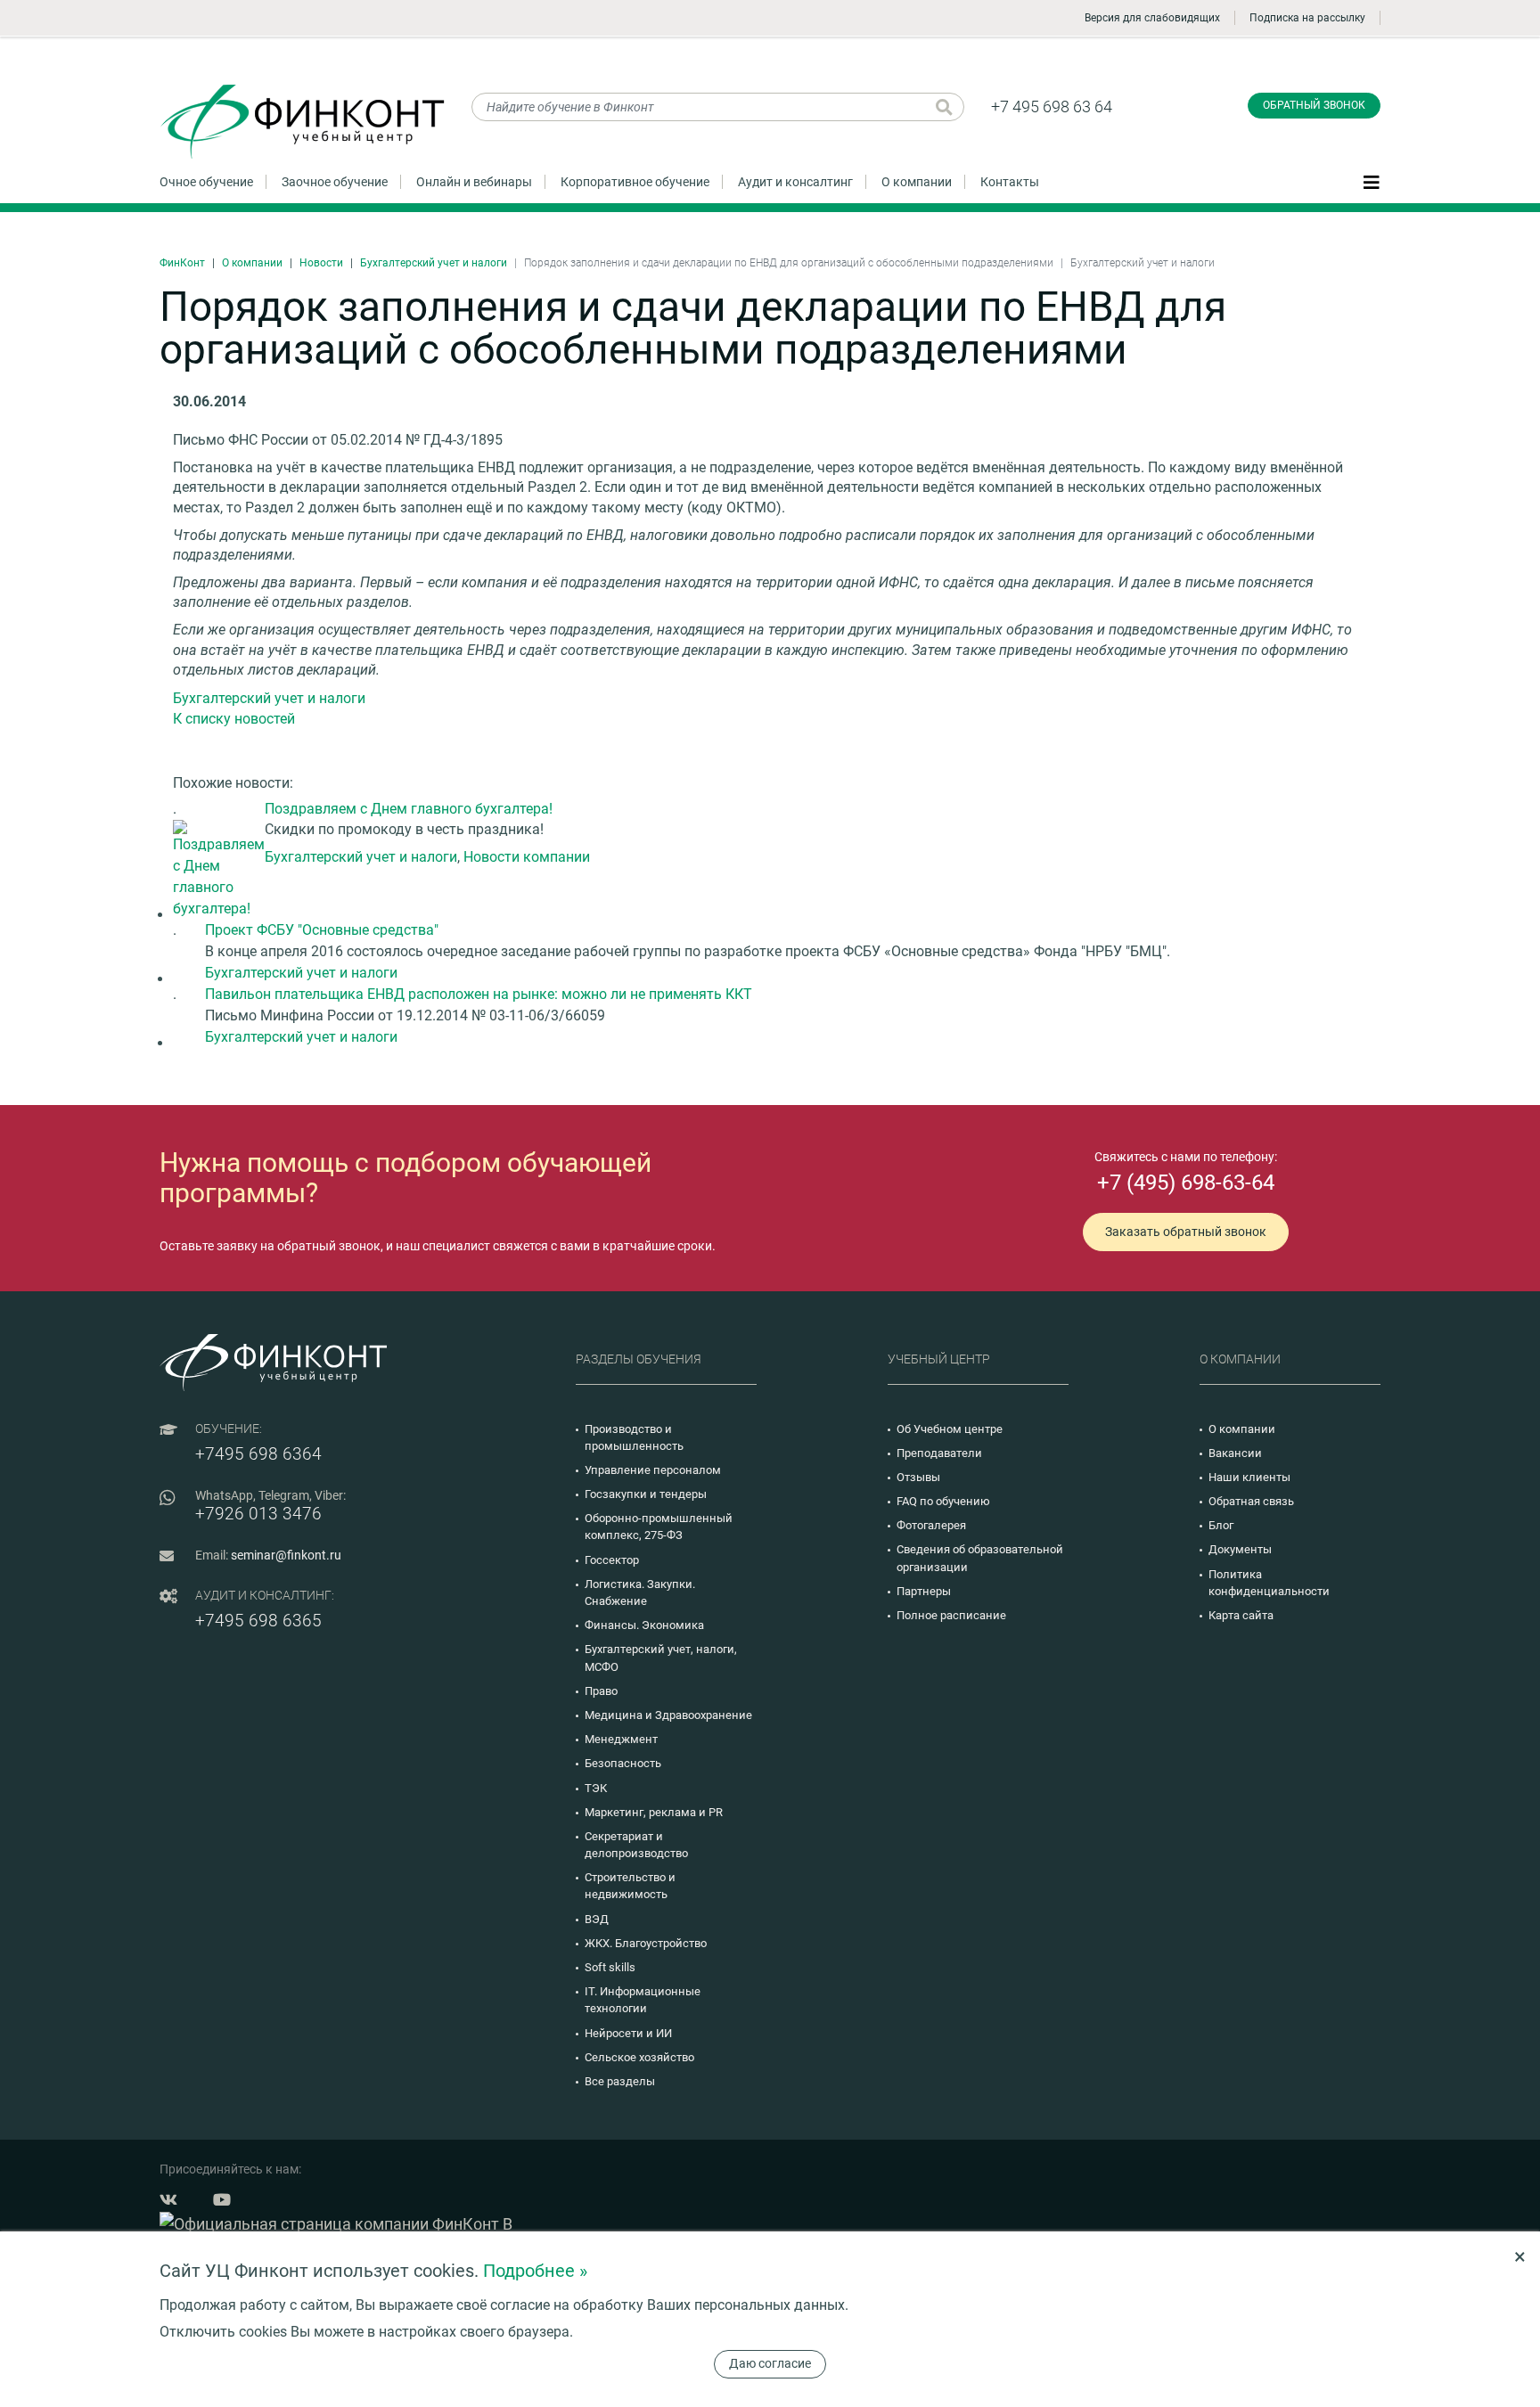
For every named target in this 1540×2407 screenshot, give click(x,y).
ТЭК (596, 1788)
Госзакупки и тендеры (646, 1494)
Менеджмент (621, 1739)
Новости (321, 263)
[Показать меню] (1372, 181)
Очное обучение (206, 182)
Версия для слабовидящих (1152, 18)
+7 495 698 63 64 (1052, 106)
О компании (917, 182)
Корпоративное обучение (635, 182)
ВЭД (597, 1919)
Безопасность (623, 1763)
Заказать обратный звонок (1186, 1232)
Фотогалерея (931, 1525)
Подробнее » (535, 2271)
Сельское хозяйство (639, 2057)
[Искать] (944, 107)
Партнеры (924, 1591)
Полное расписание (951, 1615)
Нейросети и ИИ (628, 2033)
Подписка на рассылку (1307, 18)
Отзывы (918, 1477)
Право (601, 1691)
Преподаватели (939, 1453)
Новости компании (527, 857)
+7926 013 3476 (258, 1514)
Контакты (1010, 182)
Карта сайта (1241, 1615)
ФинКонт (182, 263)
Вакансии (1235, 1453)
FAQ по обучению (943, 1501)
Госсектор (612, 1560)
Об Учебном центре (950, 1429)
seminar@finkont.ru (286, 1555)
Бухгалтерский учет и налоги (434, 263)
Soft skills (610, 1967)
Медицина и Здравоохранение (668, 1715)
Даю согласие (770, 2363)
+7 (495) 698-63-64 (1186, 1183)
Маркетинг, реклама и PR (654, 1812)
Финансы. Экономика (644, 1625)
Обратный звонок (1314, 105)
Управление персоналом (653, 1470)
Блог (1221, 1525)
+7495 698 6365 (258, 1621)
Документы (1240, 1549)
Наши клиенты (1249, 1477)
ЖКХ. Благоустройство (646, 1943)
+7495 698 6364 (258, 1454)
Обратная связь (1251, 1501)
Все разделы (620, 2081)
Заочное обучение (335, 182)
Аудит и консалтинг (795, 182)
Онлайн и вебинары (474, 182)
